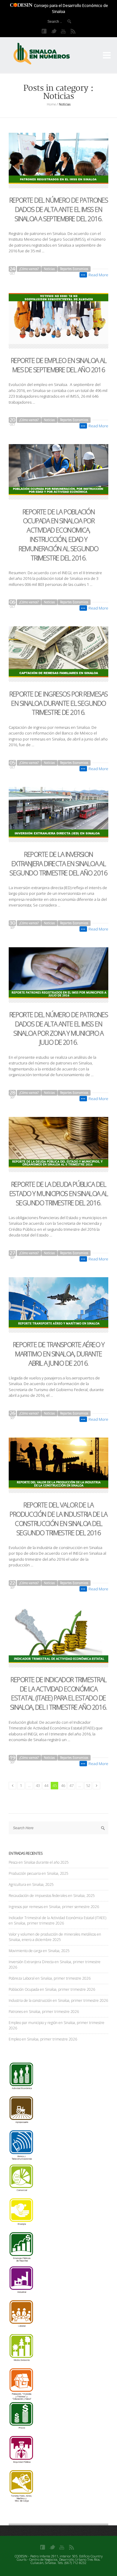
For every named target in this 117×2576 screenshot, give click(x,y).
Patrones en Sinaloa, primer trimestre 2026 (44, 2012)
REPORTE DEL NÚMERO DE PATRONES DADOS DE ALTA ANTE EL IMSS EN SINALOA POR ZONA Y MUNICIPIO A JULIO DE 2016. (59, 1028)
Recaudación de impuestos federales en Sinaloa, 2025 (52, 1896)
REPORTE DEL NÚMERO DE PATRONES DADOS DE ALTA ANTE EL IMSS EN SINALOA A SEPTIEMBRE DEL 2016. (59, 209)
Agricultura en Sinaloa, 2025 (31, 1885)
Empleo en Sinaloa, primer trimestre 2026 (43, 2039)
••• (83, 275)
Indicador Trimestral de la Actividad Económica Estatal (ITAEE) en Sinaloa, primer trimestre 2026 (57, 1920)
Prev (12, 1786)
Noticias (49, 269)
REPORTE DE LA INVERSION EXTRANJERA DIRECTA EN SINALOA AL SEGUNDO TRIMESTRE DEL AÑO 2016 (58, 863)
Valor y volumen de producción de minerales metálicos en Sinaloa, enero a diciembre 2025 (55, 1937)
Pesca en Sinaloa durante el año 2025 (39, 1862)
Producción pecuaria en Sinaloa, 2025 (39, 1873)
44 (46, 1785)
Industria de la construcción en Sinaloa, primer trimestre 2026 (58, 2000)
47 (71, 1785)
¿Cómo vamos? (29, 269)
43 (38, 1785)
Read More (98, 275)
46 (63, 1785)
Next (96, 1786)
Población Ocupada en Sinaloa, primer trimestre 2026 (52, 1989)
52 (88, 1785)
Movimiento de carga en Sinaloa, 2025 (39, 1951)
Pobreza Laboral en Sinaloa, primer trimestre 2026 (50, 1978)
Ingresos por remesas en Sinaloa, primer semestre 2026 (54, 1907)
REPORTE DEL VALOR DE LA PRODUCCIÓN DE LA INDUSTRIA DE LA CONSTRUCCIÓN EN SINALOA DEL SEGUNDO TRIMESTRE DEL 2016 (58, 1518)
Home (51, 104)
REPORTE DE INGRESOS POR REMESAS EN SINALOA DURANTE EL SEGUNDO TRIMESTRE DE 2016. (58, 703)
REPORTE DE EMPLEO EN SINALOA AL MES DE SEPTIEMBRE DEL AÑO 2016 (58, 365)
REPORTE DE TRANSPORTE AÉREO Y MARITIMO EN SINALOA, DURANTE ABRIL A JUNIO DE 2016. (58, 1354)
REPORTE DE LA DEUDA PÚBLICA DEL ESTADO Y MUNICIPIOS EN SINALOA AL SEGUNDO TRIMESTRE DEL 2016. (58, 1193)
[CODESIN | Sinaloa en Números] (48, 54)
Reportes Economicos (74, 269)
